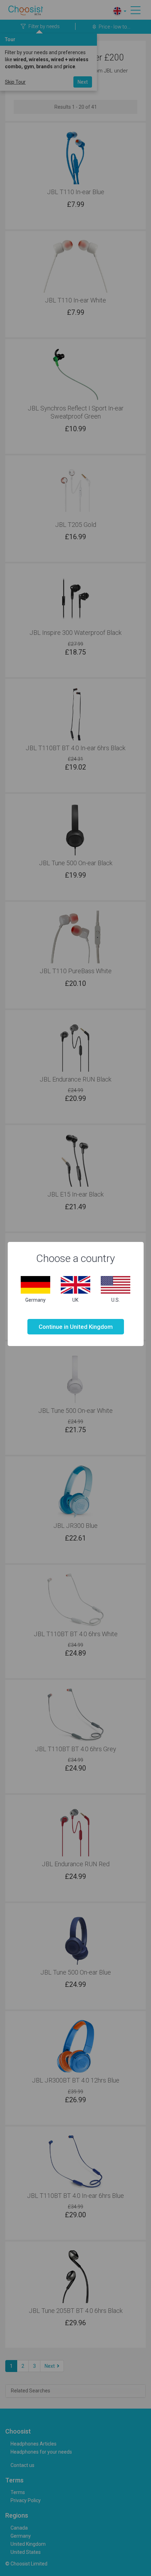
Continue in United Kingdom (76, 1327)
